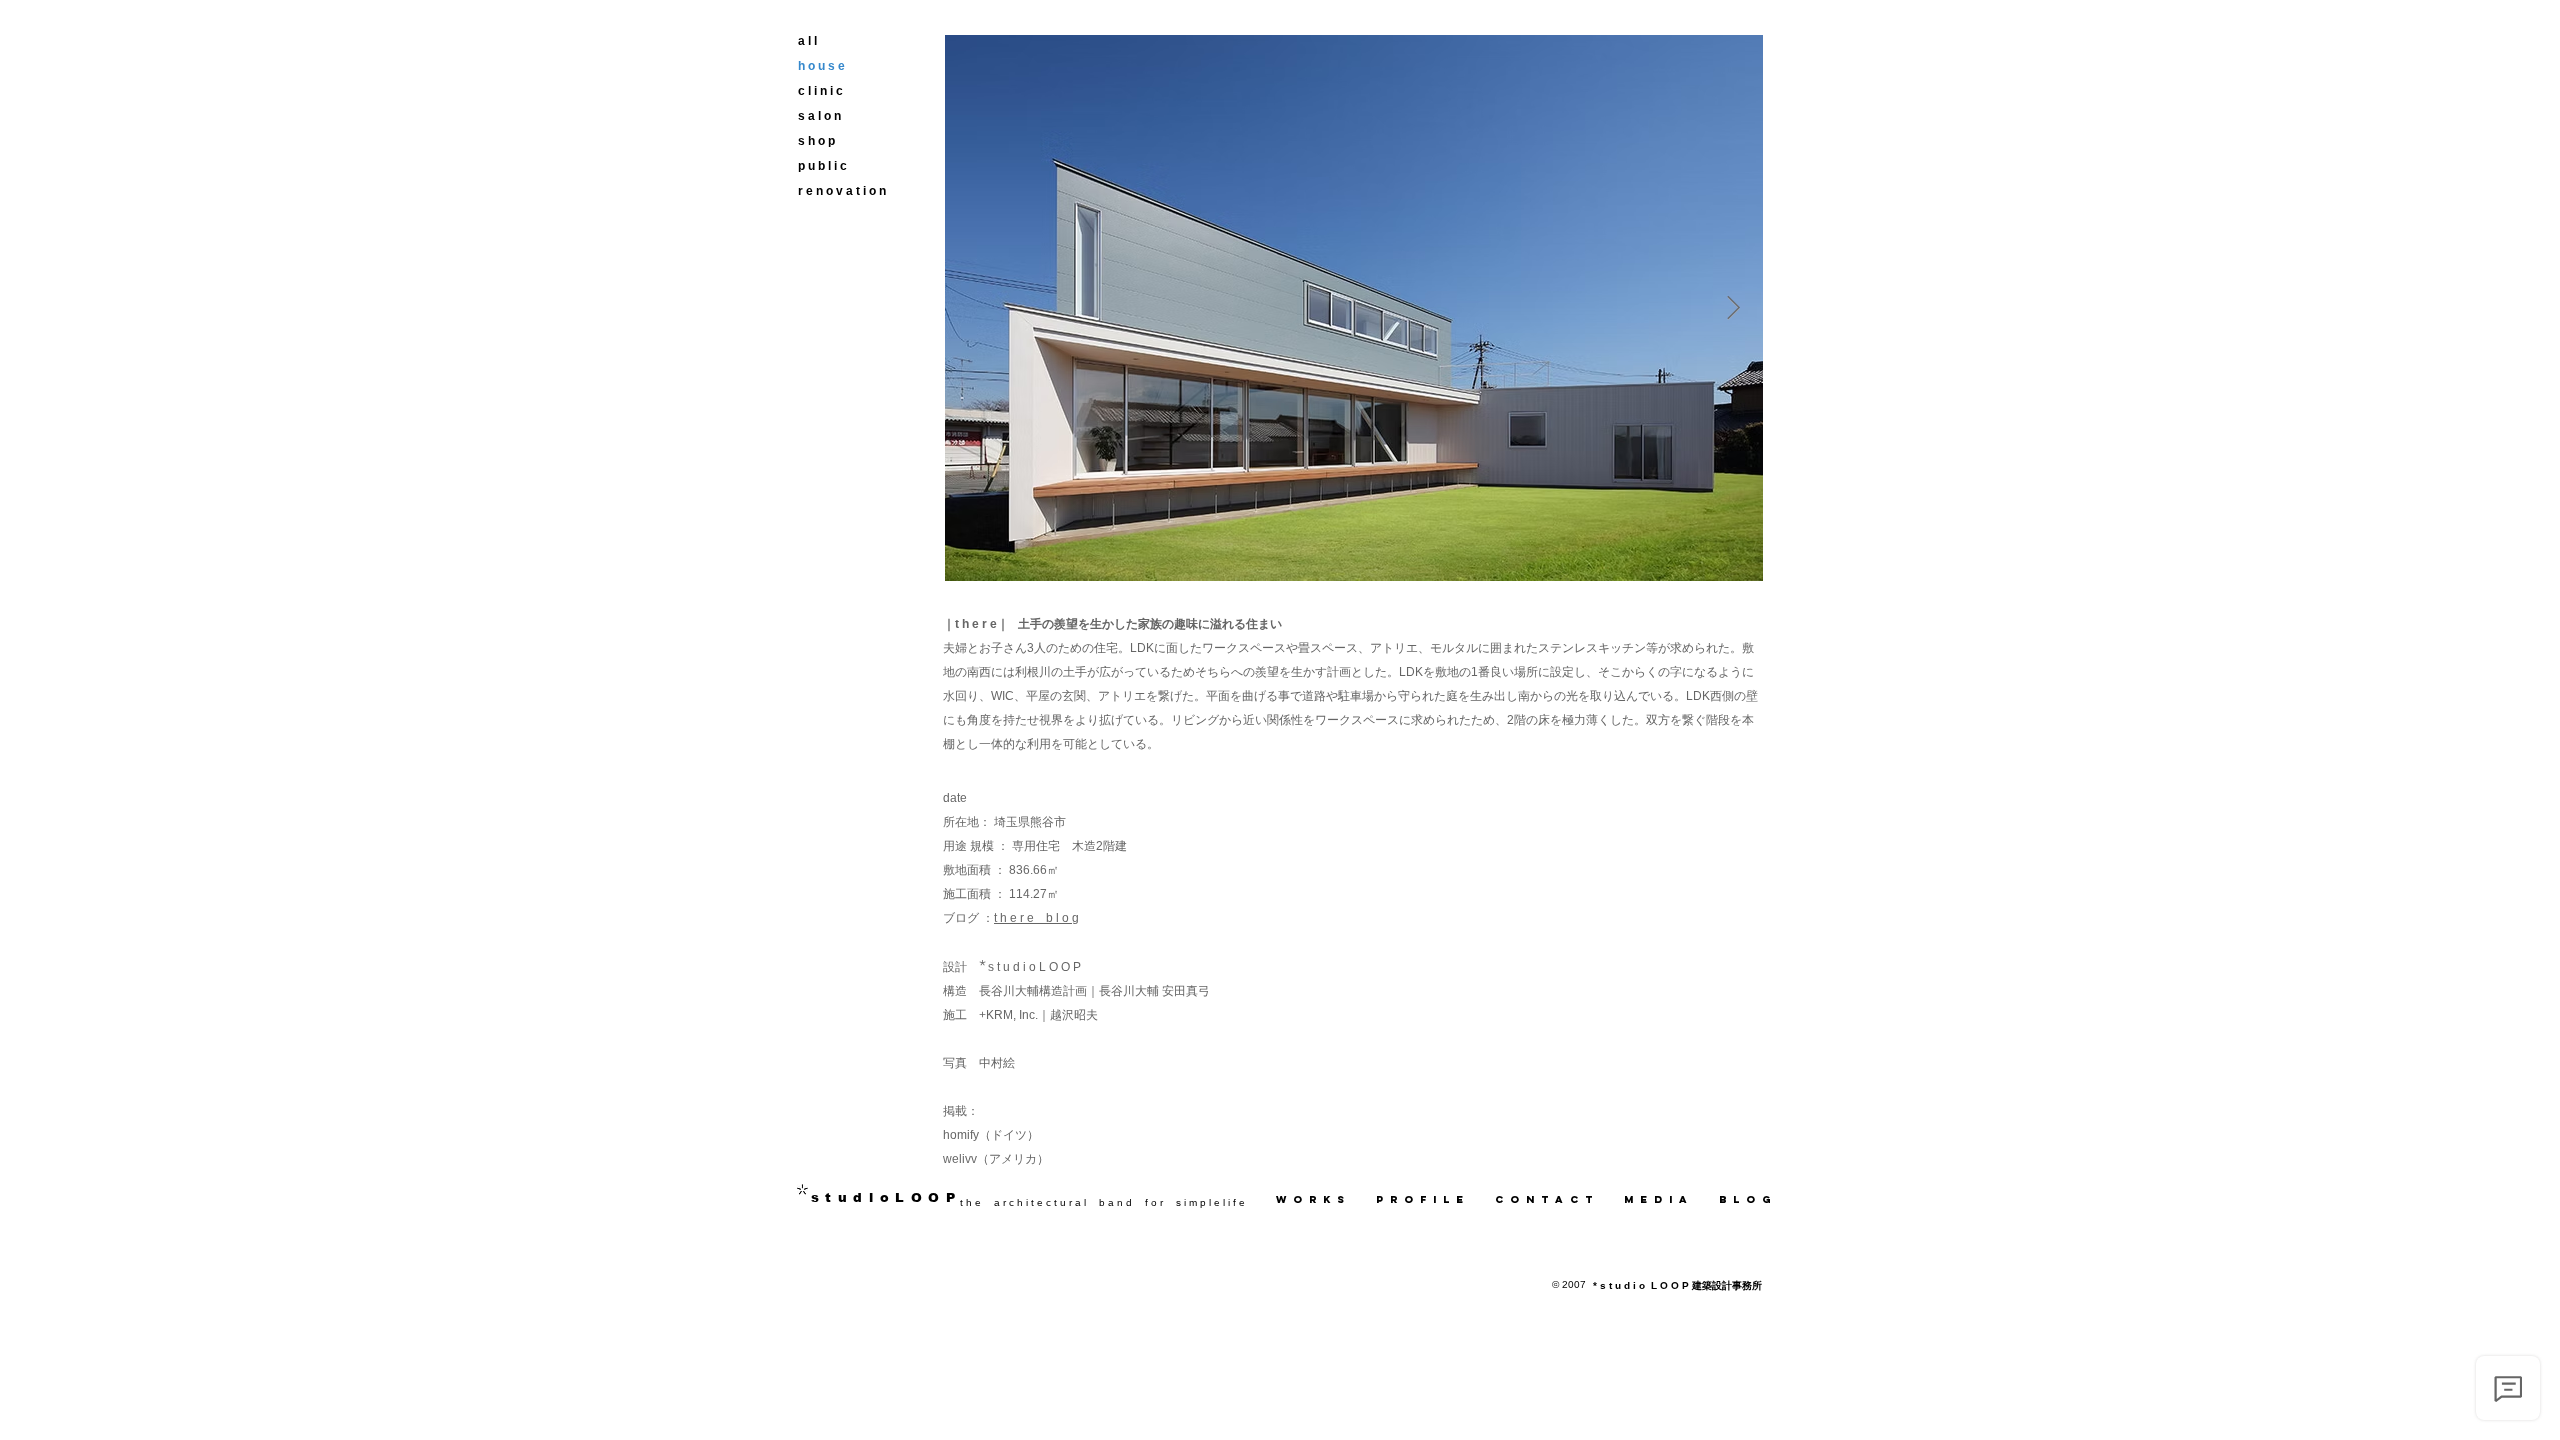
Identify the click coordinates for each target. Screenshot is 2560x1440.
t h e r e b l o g (1036, 918)
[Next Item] (1733, 307)
